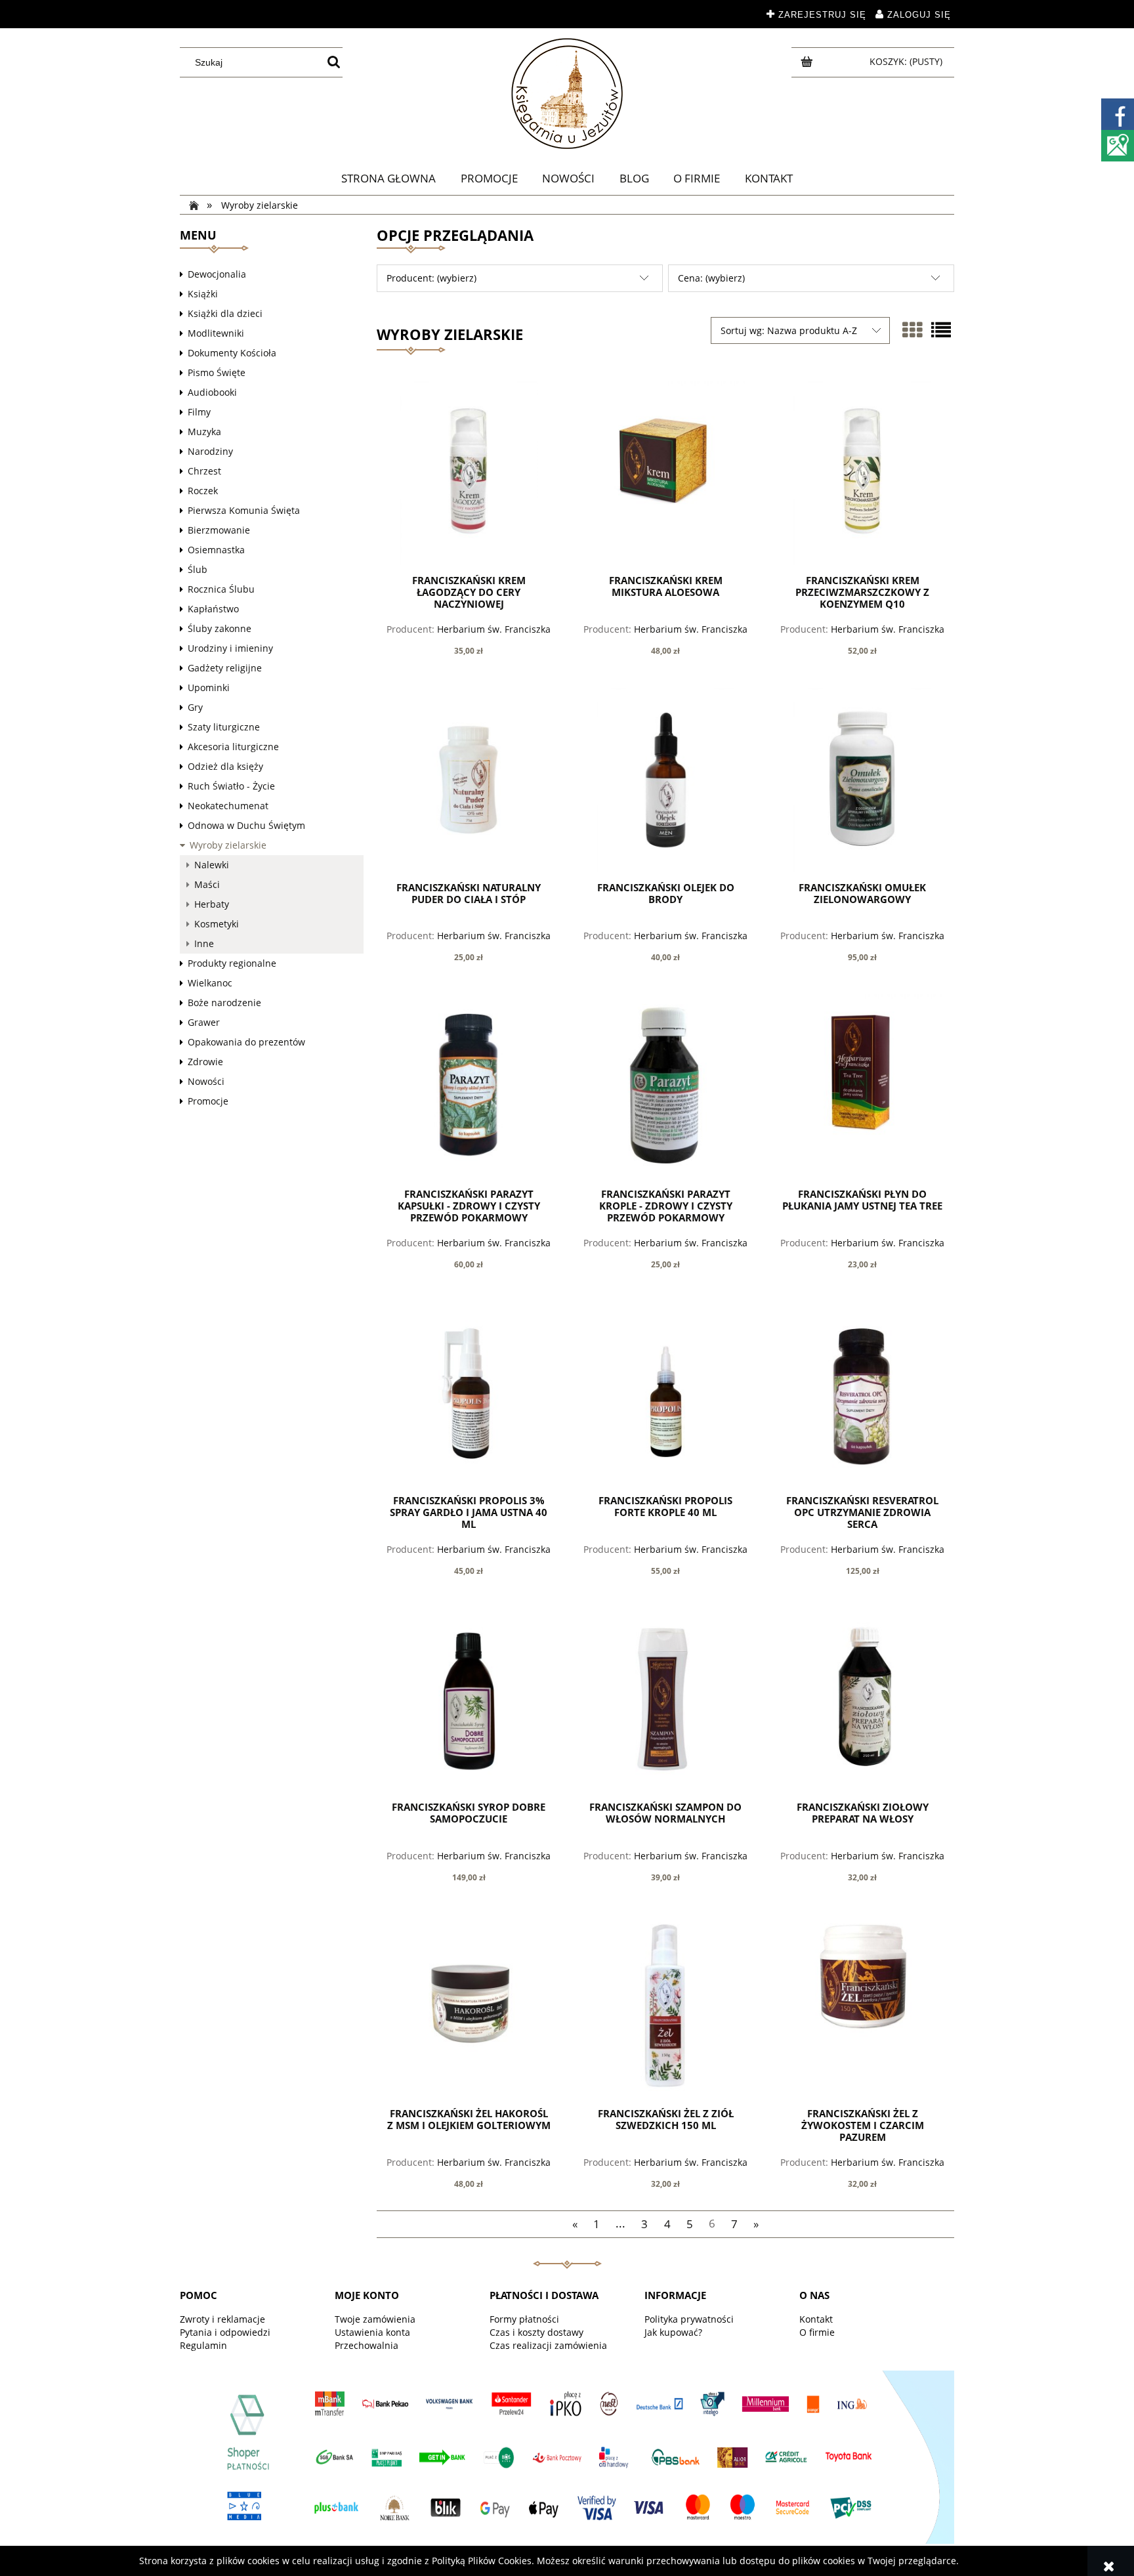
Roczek (203, 491)
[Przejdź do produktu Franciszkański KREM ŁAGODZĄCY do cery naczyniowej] (469, 473)
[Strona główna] (567, 94)
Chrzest (204, 471)
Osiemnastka (216, 550)
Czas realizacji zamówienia (548, 2345)
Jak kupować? (673, 2332)
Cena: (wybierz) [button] (711, 278)
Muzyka (204, 432)
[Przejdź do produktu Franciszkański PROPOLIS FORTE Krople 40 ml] (665, 1393)
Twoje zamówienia (375, 2319)
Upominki (209, 687)
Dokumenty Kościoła (232, 353)
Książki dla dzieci (225, 313)
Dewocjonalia (217, 274)
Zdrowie (205, 1062)
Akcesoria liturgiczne (233, 747)
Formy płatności (524, 2319)
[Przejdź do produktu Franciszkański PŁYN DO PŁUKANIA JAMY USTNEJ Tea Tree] (862, 1086)
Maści (207, 884)
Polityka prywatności (689, 2319)
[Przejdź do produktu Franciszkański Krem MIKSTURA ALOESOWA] (665, 473)
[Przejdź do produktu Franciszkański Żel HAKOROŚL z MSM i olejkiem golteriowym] (469, 2006)
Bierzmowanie (219, 530)
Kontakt (816, 2319)
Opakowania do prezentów (246, 1042)
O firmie (817, 2332)
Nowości (206, 1081)
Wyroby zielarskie (228, 845)
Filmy (199, 412)
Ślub (198, 569)
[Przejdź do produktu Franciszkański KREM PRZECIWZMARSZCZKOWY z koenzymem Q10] (862, 473)
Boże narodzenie (224, 1003)
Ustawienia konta (372, 2332)
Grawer (204, 1022)
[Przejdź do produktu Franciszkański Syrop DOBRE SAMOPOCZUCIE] (469, 1700)
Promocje (208, 1101)
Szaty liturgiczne (224, 727)
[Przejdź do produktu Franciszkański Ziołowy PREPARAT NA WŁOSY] (862, 1700)
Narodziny (210, 451)
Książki (203, 294)
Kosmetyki (217, 924)
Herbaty (212, 904)
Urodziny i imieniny (230, 648)
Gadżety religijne (225, 668)
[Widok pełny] (941, 330)
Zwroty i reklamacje (222, 2319)
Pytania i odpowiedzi (225, 2332)
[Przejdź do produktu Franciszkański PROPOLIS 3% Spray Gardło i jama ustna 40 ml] (469, 1393)
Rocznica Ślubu (221, 589)
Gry (195, 707)
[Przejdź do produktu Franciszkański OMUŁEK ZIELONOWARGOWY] (862, 780)
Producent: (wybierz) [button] (431, 278)
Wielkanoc (210, 983)
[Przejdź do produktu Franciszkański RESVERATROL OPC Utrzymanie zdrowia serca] (862, 1393)
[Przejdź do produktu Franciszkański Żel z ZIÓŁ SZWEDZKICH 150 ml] (665, 2006)
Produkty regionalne (232, 963)
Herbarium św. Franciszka (494, 629)
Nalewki (212, 865)
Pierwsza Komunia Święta (244, 510)
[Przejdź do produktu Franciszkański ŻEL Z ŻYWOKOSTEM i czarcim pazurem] (862, 2006)
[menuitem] (388, 179)
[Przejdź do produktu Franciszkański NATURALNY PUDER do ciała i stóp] (469, 780)
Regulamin (203, 2345)
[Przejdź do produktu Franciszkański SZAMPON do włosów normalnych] (665, 1700)
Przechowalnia (367, 2345)
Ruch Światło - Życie (231, 786)
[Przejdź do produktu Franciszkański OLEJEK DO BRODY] (665, 780)
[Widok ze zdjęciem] (912, 330)
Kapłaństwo (213, 609)
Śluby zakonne (220, 628)
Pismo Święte (217, 372)
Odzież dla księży (225, 766)
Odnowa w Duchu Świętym (246, 825)
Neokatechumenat (228, 806)
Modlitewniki (216, 333)
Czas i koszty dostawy (536, 2332)
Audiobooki (212, 392)
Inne (204, 943)
